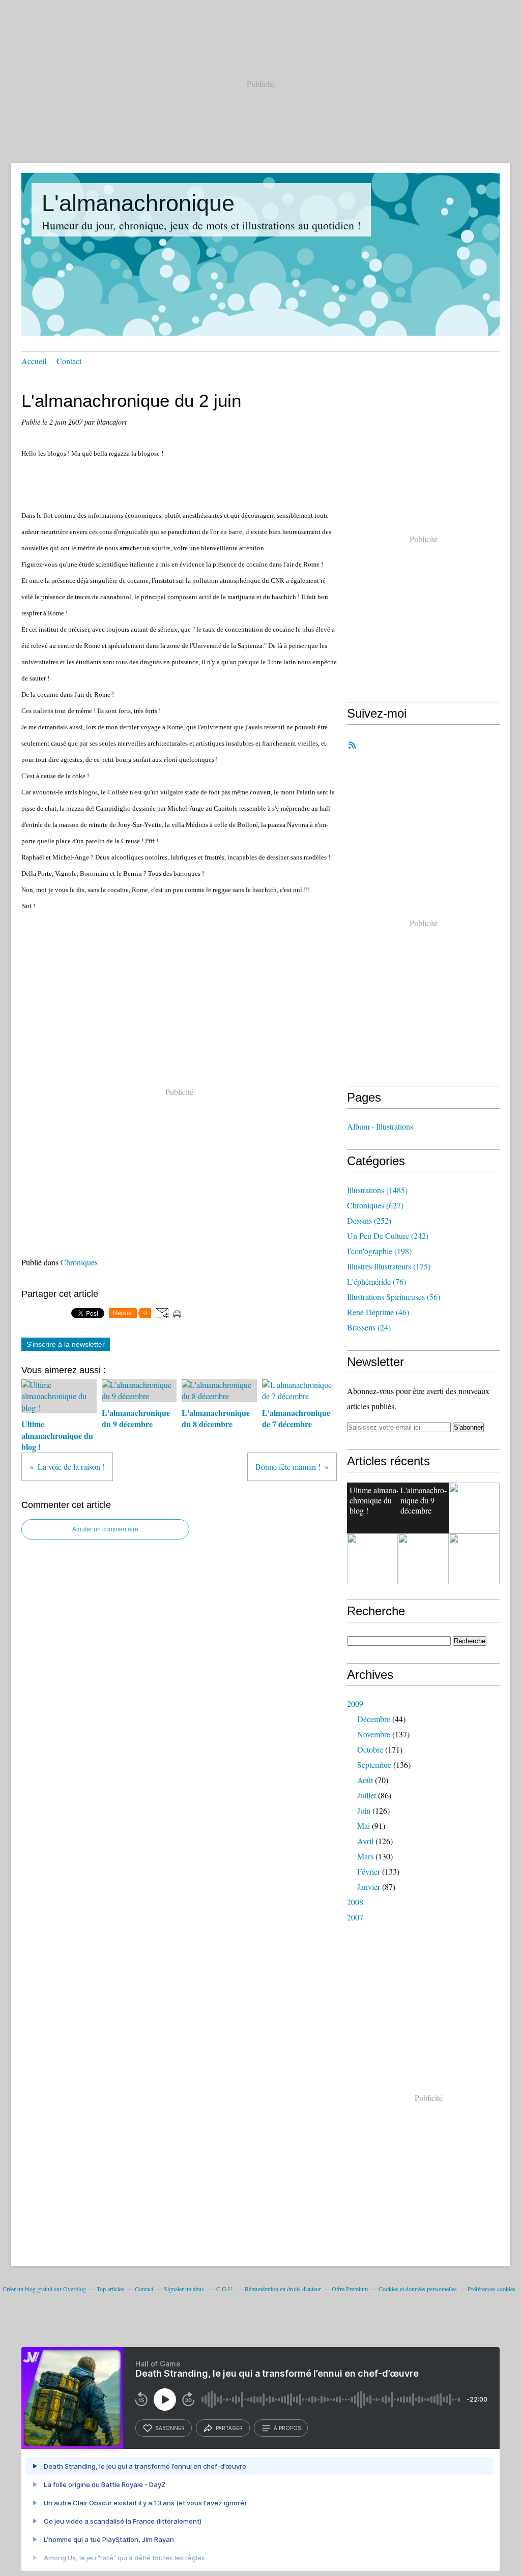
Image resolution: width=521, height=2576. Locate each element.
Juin (364, 1810)
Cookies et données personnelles (418, 2289)
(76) (377, 1281)
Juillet (367, 1795)
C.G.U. (225, 2289)
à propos (287, 2428)
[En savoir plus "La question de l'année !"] (372, 1559)
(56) (394, 1297)
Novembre (374, 1734)
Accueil (34, 361)
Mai (364, 1826)
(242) (388, 1236)
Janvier (369, 1887)
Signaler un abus (185, 2289)
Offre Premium (350, 2289)
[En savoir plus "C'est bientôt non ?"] (474, 1508)
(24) (369, 1327)
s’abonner (170, 2428)
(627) (375, 1205)
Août (365, 1780)
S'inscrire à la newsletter (66, 1344)
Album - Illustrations (380, 1126)
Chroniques (79, 1262)
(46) (378, 1312)
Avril (365, 1841)
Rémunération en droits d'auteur (283, 2289)
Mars (365, 1856)
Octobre (370, 1749)
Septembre (374, 1765)
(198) (379, 1251)
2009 (355, 1704)
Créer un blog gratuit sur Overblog (44, 2289)
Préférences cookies (491, 2289)
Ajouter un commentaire (105, 1529)
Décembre (374, 1719)
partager (229, 2428)
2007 (355, 1917)
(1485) (377, 1190)
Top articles (110, 2289)
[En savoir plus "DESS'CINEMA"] (474, 1559)
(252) (369, 1220)
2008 (355, 1902)
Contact (69, 361)
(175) (389, 1266)
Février (369, 1871)
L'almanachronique (138, 203)
